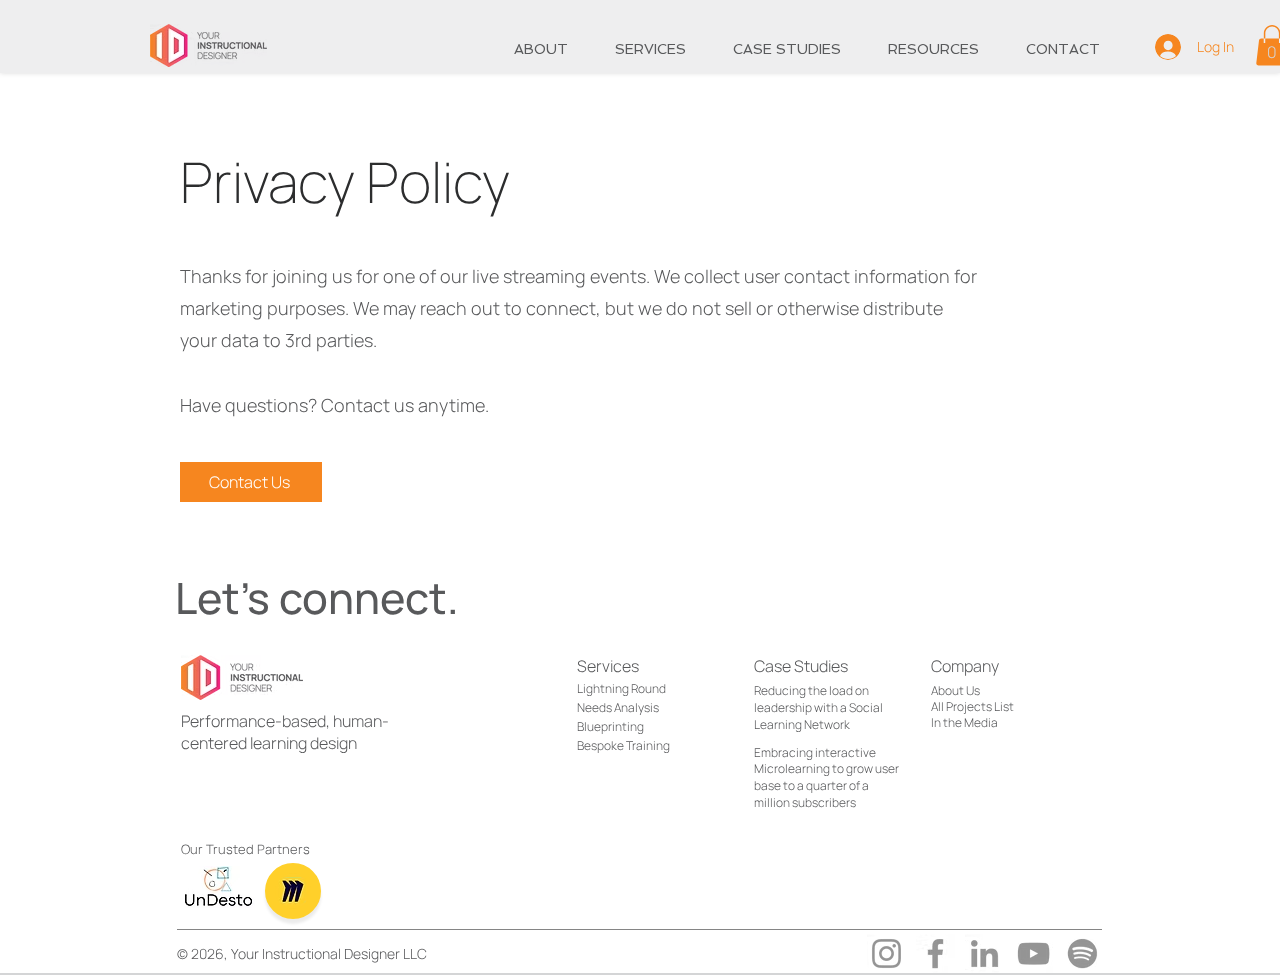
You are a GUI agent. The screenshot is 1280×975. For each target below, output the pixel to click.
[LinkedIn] (984, 953)
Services (608, 666)
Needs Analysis (618, 707)
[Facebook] (935, 953)
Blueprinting (610, 726)
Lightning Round (621, 688)
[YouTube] (1033, 953)
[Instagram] (886, 953)
